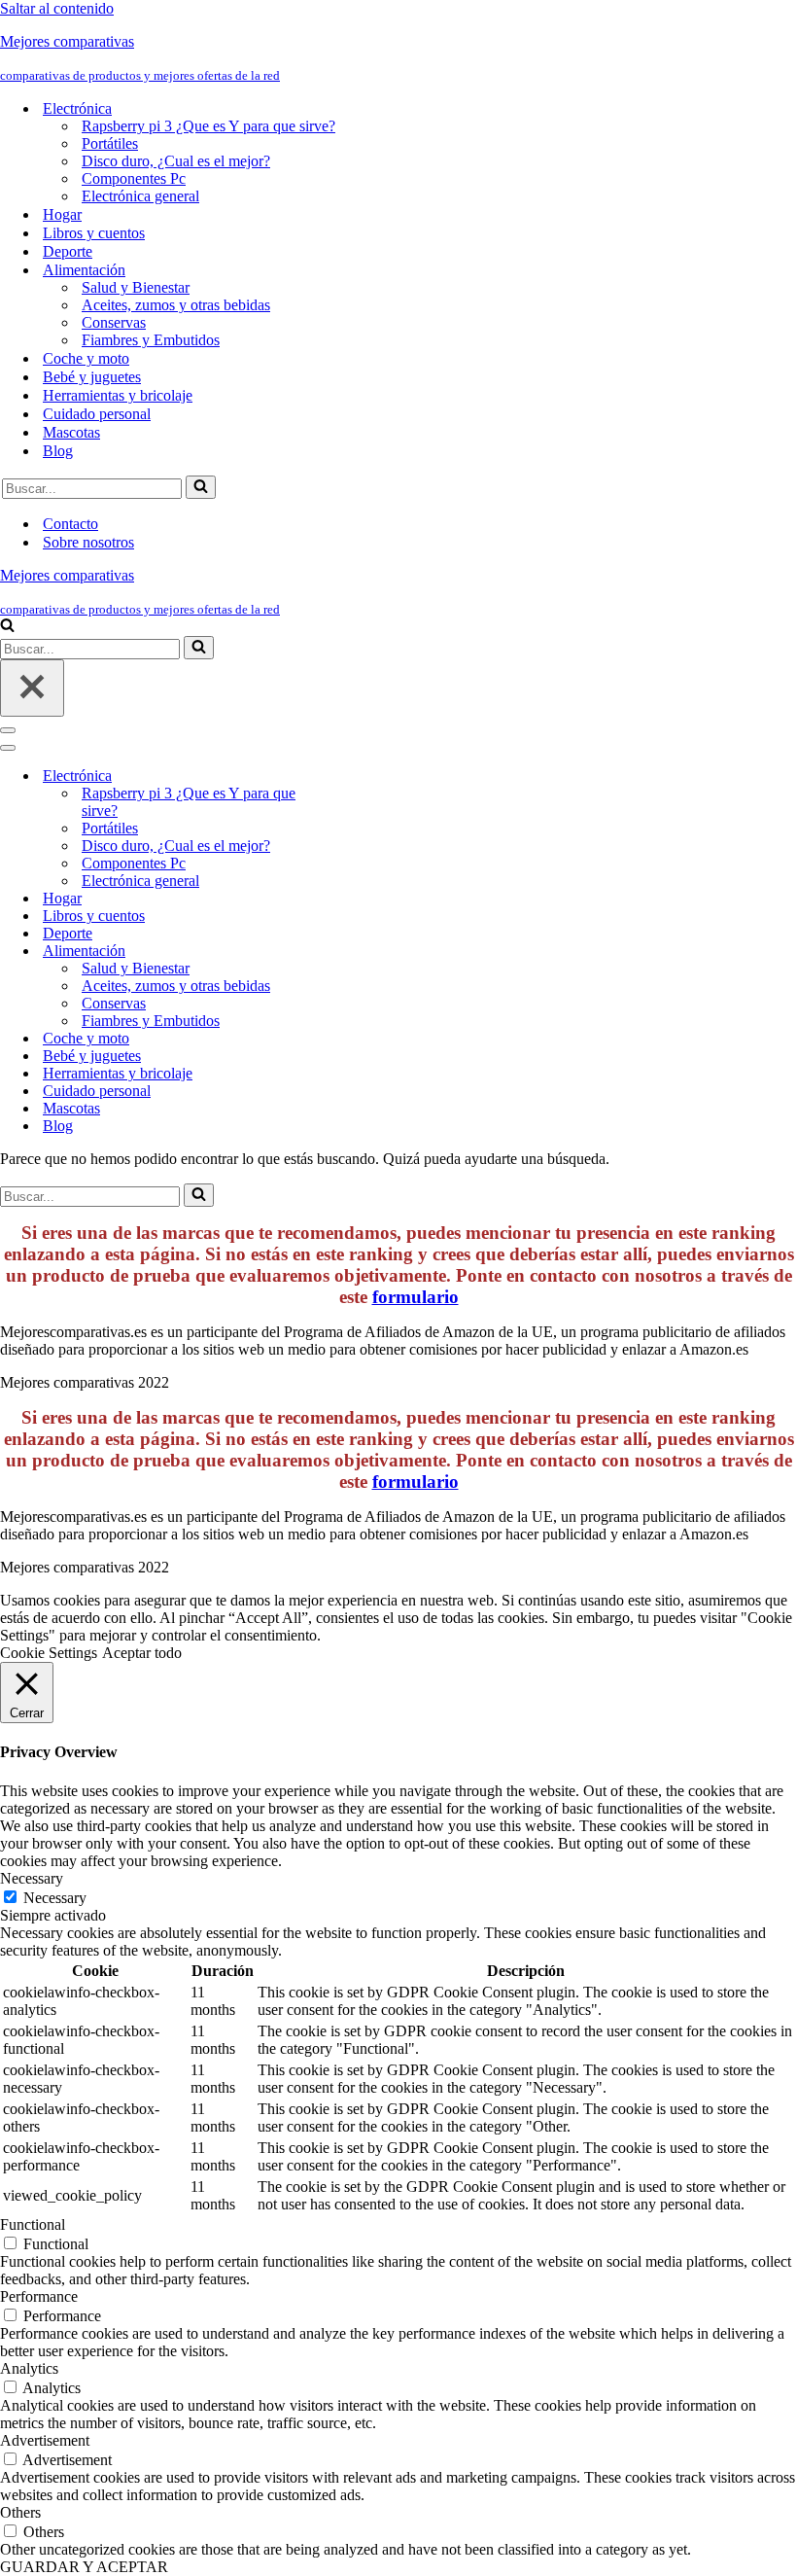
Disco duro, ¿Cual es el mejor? (176, 161)
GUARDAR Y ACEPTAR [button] (84, 2567)
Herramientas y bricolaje (118, 395)
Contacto (70, 524)
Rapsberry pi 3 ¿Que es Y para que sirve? (208, 126)
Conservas (114, 322)
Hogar (62, 214)
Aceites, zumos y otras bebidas (176, 305)
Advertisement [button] (45, 2440)
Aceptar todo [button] (142, 1653)
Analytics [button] (29, 2368)
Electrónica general (140, 196)
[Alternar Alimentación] (340, 952)
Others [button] (20, 2512)
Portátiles (110, 143)
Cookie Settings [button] (49, 1653)
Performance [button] (39, 2296)
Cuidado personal (97, 414)
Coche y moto (86, 358)
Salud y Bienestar (136, 287)
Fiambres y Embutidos (151, 340)
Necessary (55, 1898)
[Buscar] (201, 487)
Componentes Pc (134, 178)
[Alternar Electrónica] (340, 776)
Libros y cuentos (94, 233)
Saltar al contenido (57, 8)
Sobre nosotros (88, 542)
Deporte (68, 251)
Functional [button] (33, 2224)
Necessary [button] (32, 1878)
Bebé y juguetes (92, 377)
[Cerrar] (32, 688)
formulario (416, 1297)
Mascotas (71, 432)
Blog (58, 451)
